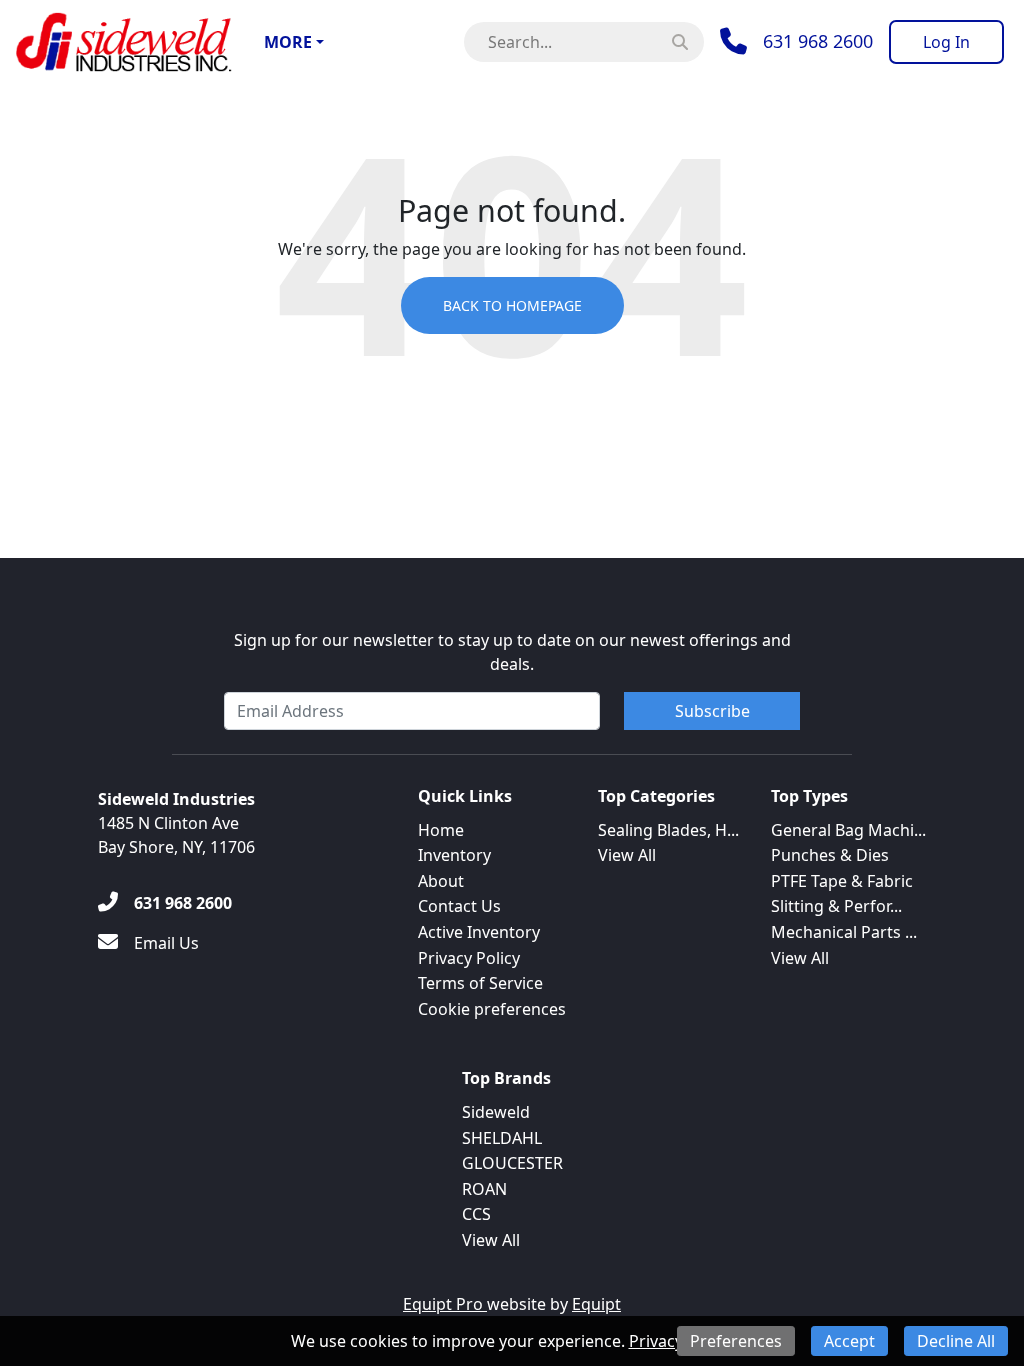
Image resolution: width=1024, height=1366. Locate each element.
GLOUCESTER (512, 1163)
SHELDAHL (502, 1138)
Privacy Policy (469, 958)
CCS (476, 1214)
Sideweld (496, 1112)
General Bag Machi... (848, 830)
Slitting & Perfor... (836, 906)
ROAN (484, 1189)
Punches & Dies (830, 855)
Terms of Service (480, 983)
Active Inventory (479, 932)
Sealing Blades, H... (668, 830)
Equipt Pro (445, 1304)
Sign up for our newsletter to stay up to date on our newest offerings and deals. (512, 652)
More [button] (288, 42)
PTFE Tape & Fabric (842, 881)
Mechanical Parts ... (844, 932)
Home (441, 830)
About (441, 881)
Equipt (596, 1304)
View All (627, 855)
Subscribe (712, 711)
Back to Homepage (512, 305)
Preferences (736, 1341)
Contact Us (459, 906)
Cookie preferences (492, 1009)
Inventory (454, 855)
